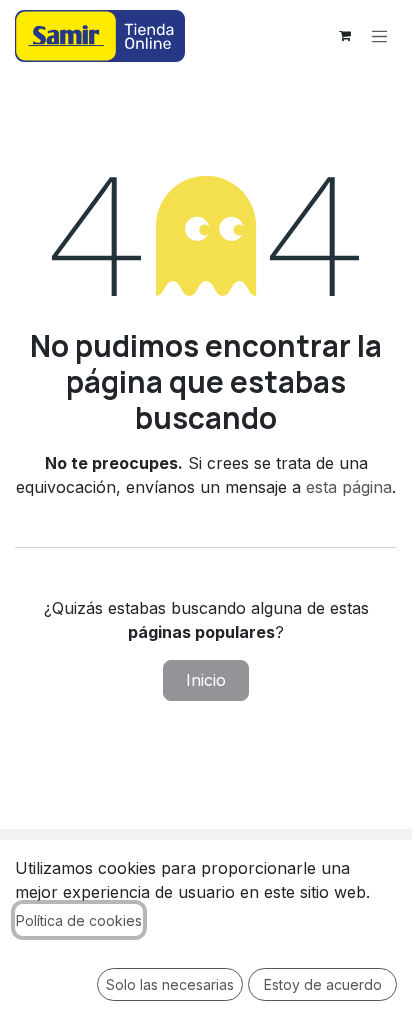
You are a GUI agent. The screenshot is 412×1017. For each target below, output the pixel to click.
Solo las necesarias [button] (170, 984)
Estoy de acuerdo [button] (323, 984)
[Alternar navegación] (380, 36)
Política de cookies (79, 920)
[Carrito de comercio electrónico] (345, 36)
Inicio (206, 680)
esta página (349, 487)
